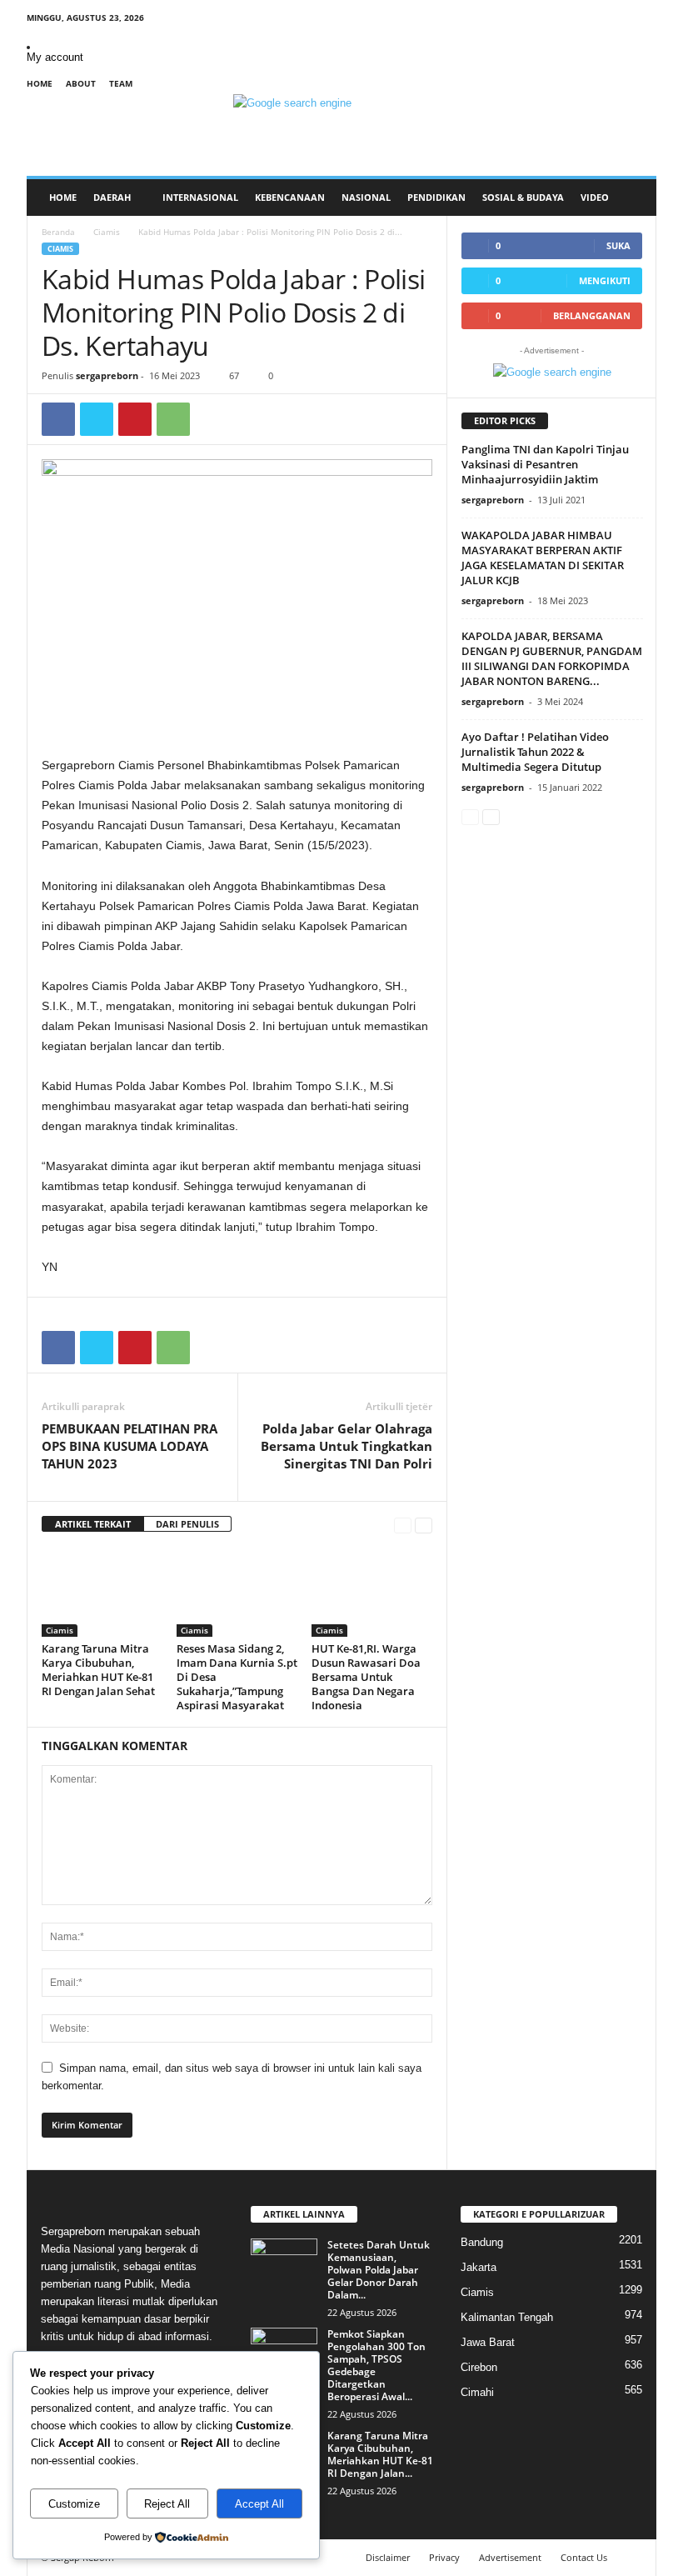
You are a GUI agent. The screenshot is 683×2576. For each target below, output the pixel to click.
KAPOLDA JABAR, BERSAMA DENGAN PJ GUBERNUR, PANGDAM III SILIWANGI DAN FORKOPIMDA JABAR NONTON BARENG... (552, 658)
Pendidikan (436, 197)
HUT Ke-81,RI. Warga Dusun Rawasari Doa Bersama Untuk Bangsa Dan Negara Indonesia (366, 1677)
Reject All (167, 2504)
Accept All (259, 2504)
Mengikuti (605, 280)
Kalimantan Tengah (507, 2317)
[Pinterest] (135, 419)
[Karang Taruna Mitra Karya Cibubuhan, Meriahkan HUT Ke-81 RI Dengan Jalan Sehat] (102, 1592)
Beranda (58, 232)
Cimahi (477, 2392)
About (81, 83)
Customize (74, 2504)
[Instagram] (592, 20)
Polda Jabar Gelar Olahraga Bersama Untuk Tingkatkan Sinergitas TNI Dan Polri (346, 1446)
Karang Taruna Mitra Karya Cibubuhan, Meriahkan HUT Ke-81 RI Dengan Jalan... (380, 2454)
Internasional (200, 197)
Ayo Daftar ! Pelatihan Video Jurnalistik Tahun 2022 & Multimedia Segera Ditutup (535, 752)
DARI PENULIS (187, 1524)
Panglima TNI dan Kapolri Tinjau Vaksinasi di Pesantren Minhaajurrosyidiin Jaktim (545, 464)
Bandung (482, 2242)
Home (40, 83)
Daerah (112, 197)
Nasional (366, 197)
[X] (618, 20)
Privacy (444, 2557)
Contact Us (584, 2557)
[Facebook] (566, 20)
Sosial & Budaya (523, 197)
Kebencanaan (290, 197)
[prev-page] (403, 1525)
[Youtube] (644, 20)
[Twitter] (97, 419)
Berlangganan (592, 315)
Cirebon (479, 2367)
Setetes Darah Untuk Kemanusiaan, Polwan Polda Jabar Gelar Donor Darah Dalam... (379, 2270)
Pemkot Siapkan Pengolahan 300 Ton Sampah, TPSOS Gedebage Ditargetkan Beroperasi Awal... (376, 2365)
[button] (631, 198)
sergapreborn (107, 375)
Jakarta (479, 2267)
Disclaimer (388, 2557)
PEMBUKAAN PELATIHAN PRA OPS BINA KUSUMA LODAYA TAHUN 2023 (130, 1446)
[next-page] (424, 1525)
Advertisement (510, 2557)
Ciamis (107, 232)
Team (121, 83)
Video (595, 197)
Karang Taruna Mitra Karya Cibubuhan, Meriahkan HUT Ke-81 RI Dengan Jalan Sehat (98, 1670)
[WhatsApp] (173, 419)
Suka (618, 245)
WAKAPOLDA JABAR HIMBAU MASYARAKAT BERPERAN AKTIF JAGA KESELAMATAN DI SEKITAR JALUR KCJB (543, 558)
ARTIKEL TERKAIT (93, 1524)
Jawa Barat (488, 2342)
